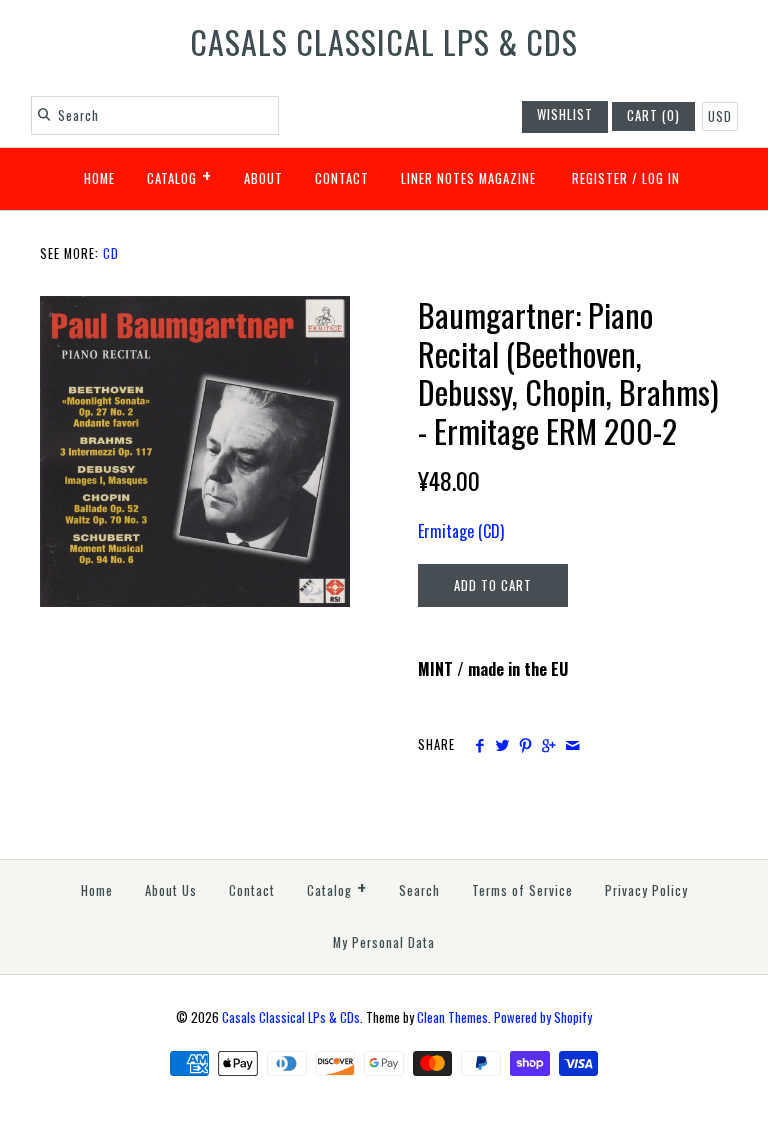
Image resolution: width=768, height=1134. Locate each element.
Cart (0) (653, 115)
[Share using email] (572, 745)
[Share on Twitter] (502, 745)
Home (99, 178)
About (263, 178)
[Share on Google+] (548, 745)
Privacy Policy (646, 890)
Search (419, 890)
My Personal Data (384, 942)
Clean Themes (452, 1017)
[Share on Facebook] (478, 745)
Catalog (179, 175)
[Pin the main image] (525, 745)
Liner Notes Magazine (468, 178)
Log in (661, 178)
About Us (171, 890)
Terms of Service (522, 890)
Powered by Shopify (543, 1017)
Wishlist (565, 114)
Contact (342, 178)
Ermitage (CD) (461, 531)
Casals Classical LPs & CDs (291, 1017)
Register (600, 178)
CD (111, 253)
